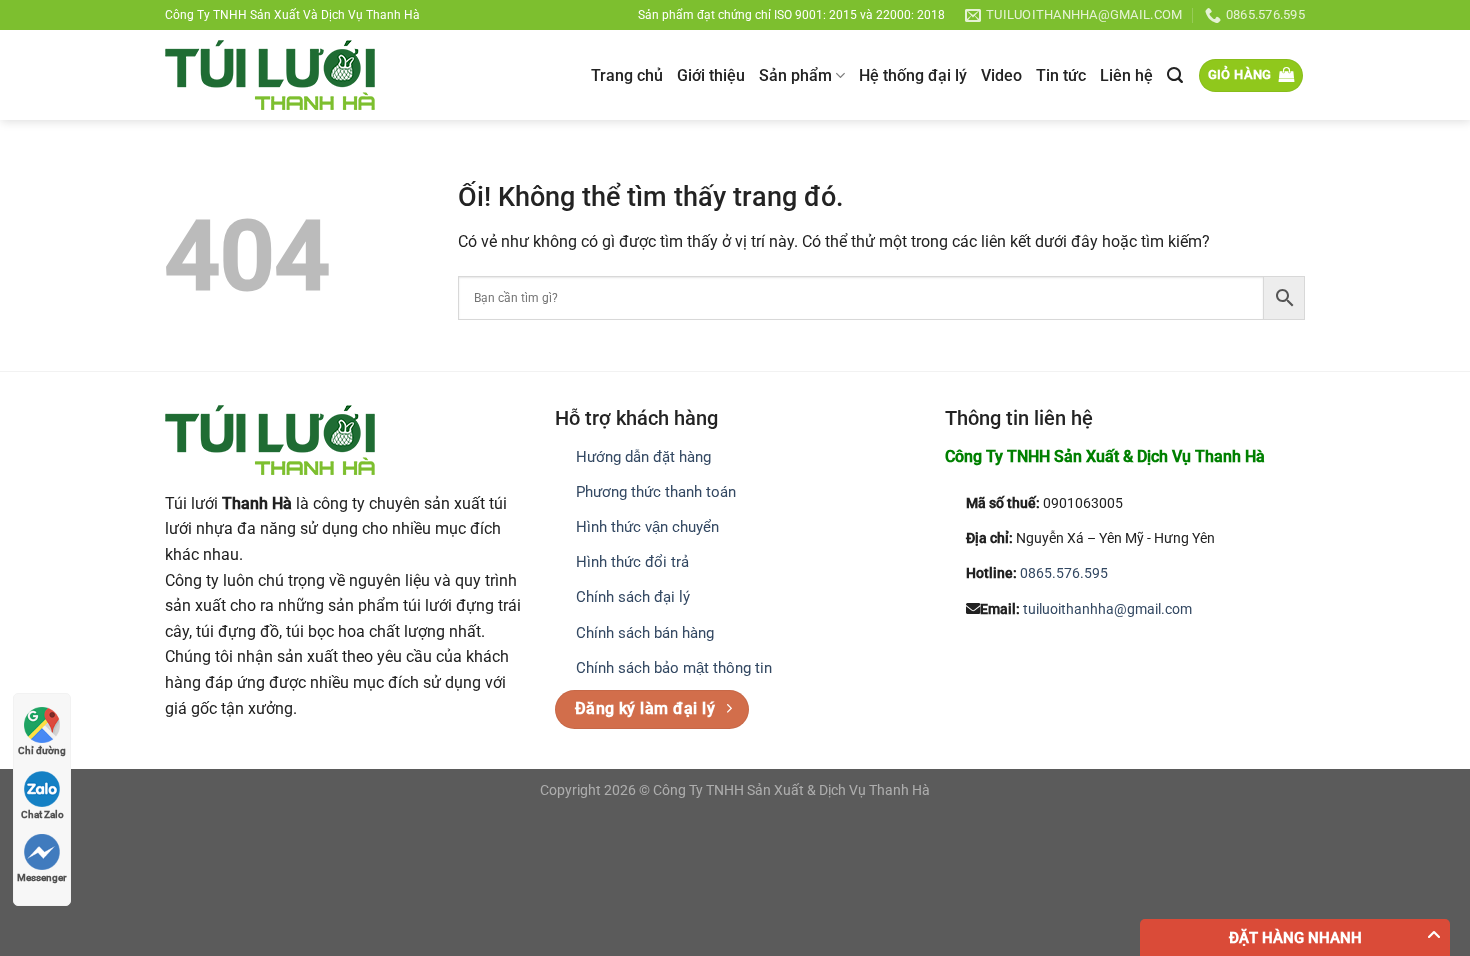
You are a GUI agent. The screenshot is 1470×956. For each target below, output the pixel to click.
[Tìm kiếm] (1175, 75)
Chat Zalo (42, 814)
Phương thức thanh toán (656, 492)
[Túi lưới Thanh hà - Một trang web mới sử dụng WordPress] (270, 75)
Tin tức (1061, 75)
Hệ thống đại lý (913, 75)
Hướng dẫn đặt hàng (643, 457)
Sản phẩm (795, 75)
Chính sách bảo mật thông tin (674, 668)
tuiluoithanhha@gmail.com (1107, 609)
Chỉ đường (42, 750)
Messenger (42, 877)
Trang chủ (627, 75)
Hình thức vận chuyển (647, 527)
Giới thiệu (711, 75)
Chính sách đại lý (633, 597)
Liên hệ (1126, 75)
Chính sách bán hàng (645, 633)
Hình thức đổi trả (632, 562)
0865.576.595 (1064, 573)
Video (1001, 75)
